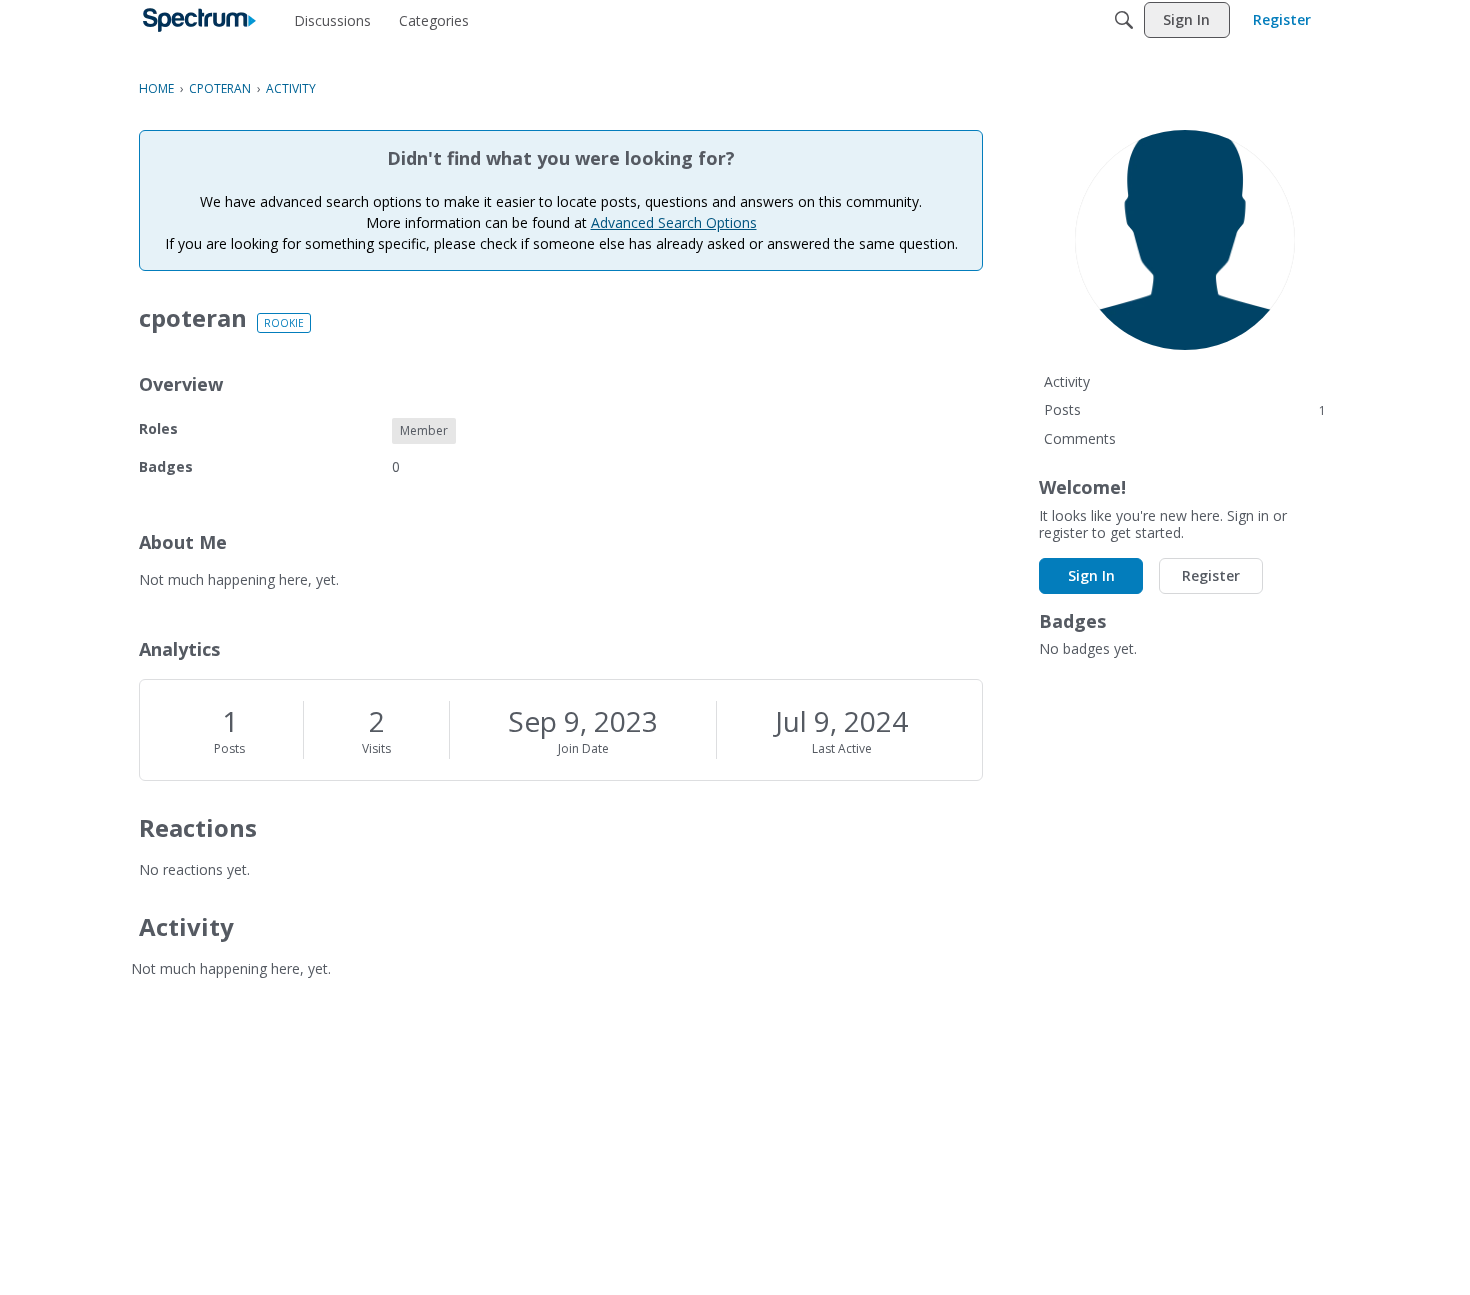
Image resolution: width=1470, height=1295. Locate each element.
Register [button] (1211, 575)
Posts (229, 748)
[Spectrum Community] (199, 20)
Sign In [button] (1091, 575)
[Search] (1124, 20)
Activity (1067, 381)
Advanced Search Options (674, 222)
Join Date (583, 748)
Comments (1080, 438)
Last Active (842, 748)
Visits (376, 748)
